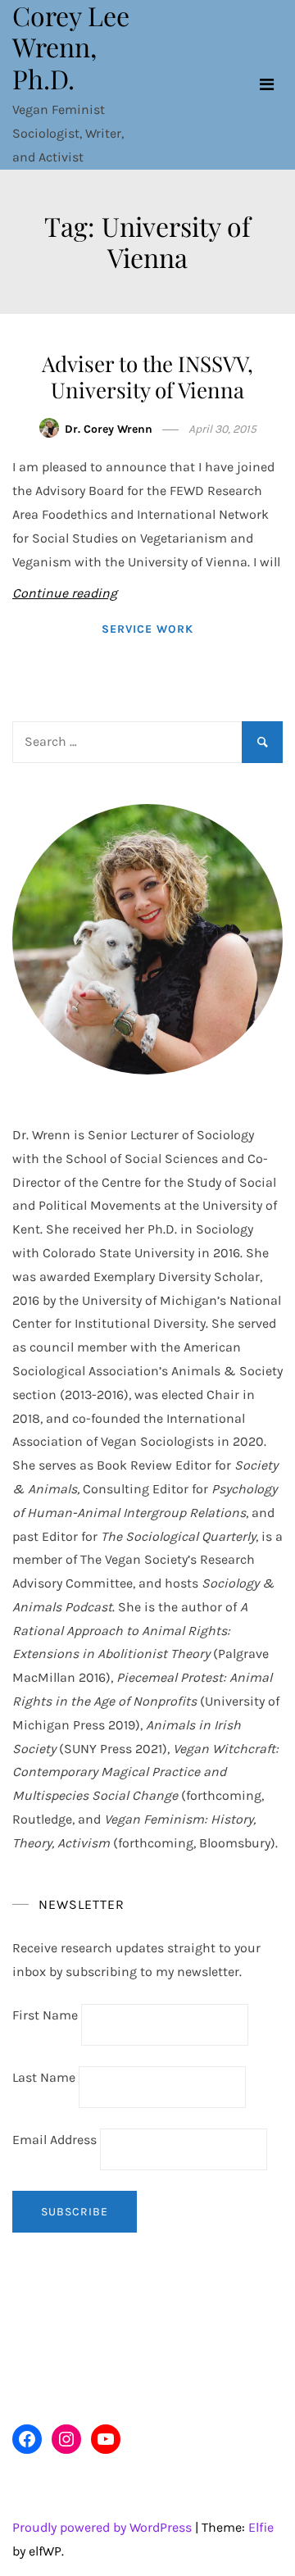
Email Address (56, 2140)
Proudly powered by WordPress (104, 2527)
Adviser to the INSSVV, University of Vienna (147, 376)
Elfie (261, 2527)
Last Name (44, 2077)
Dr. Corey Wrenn (109, 429)
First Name (45, 2015)
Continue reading (65, 593)
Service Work (147, 629)
